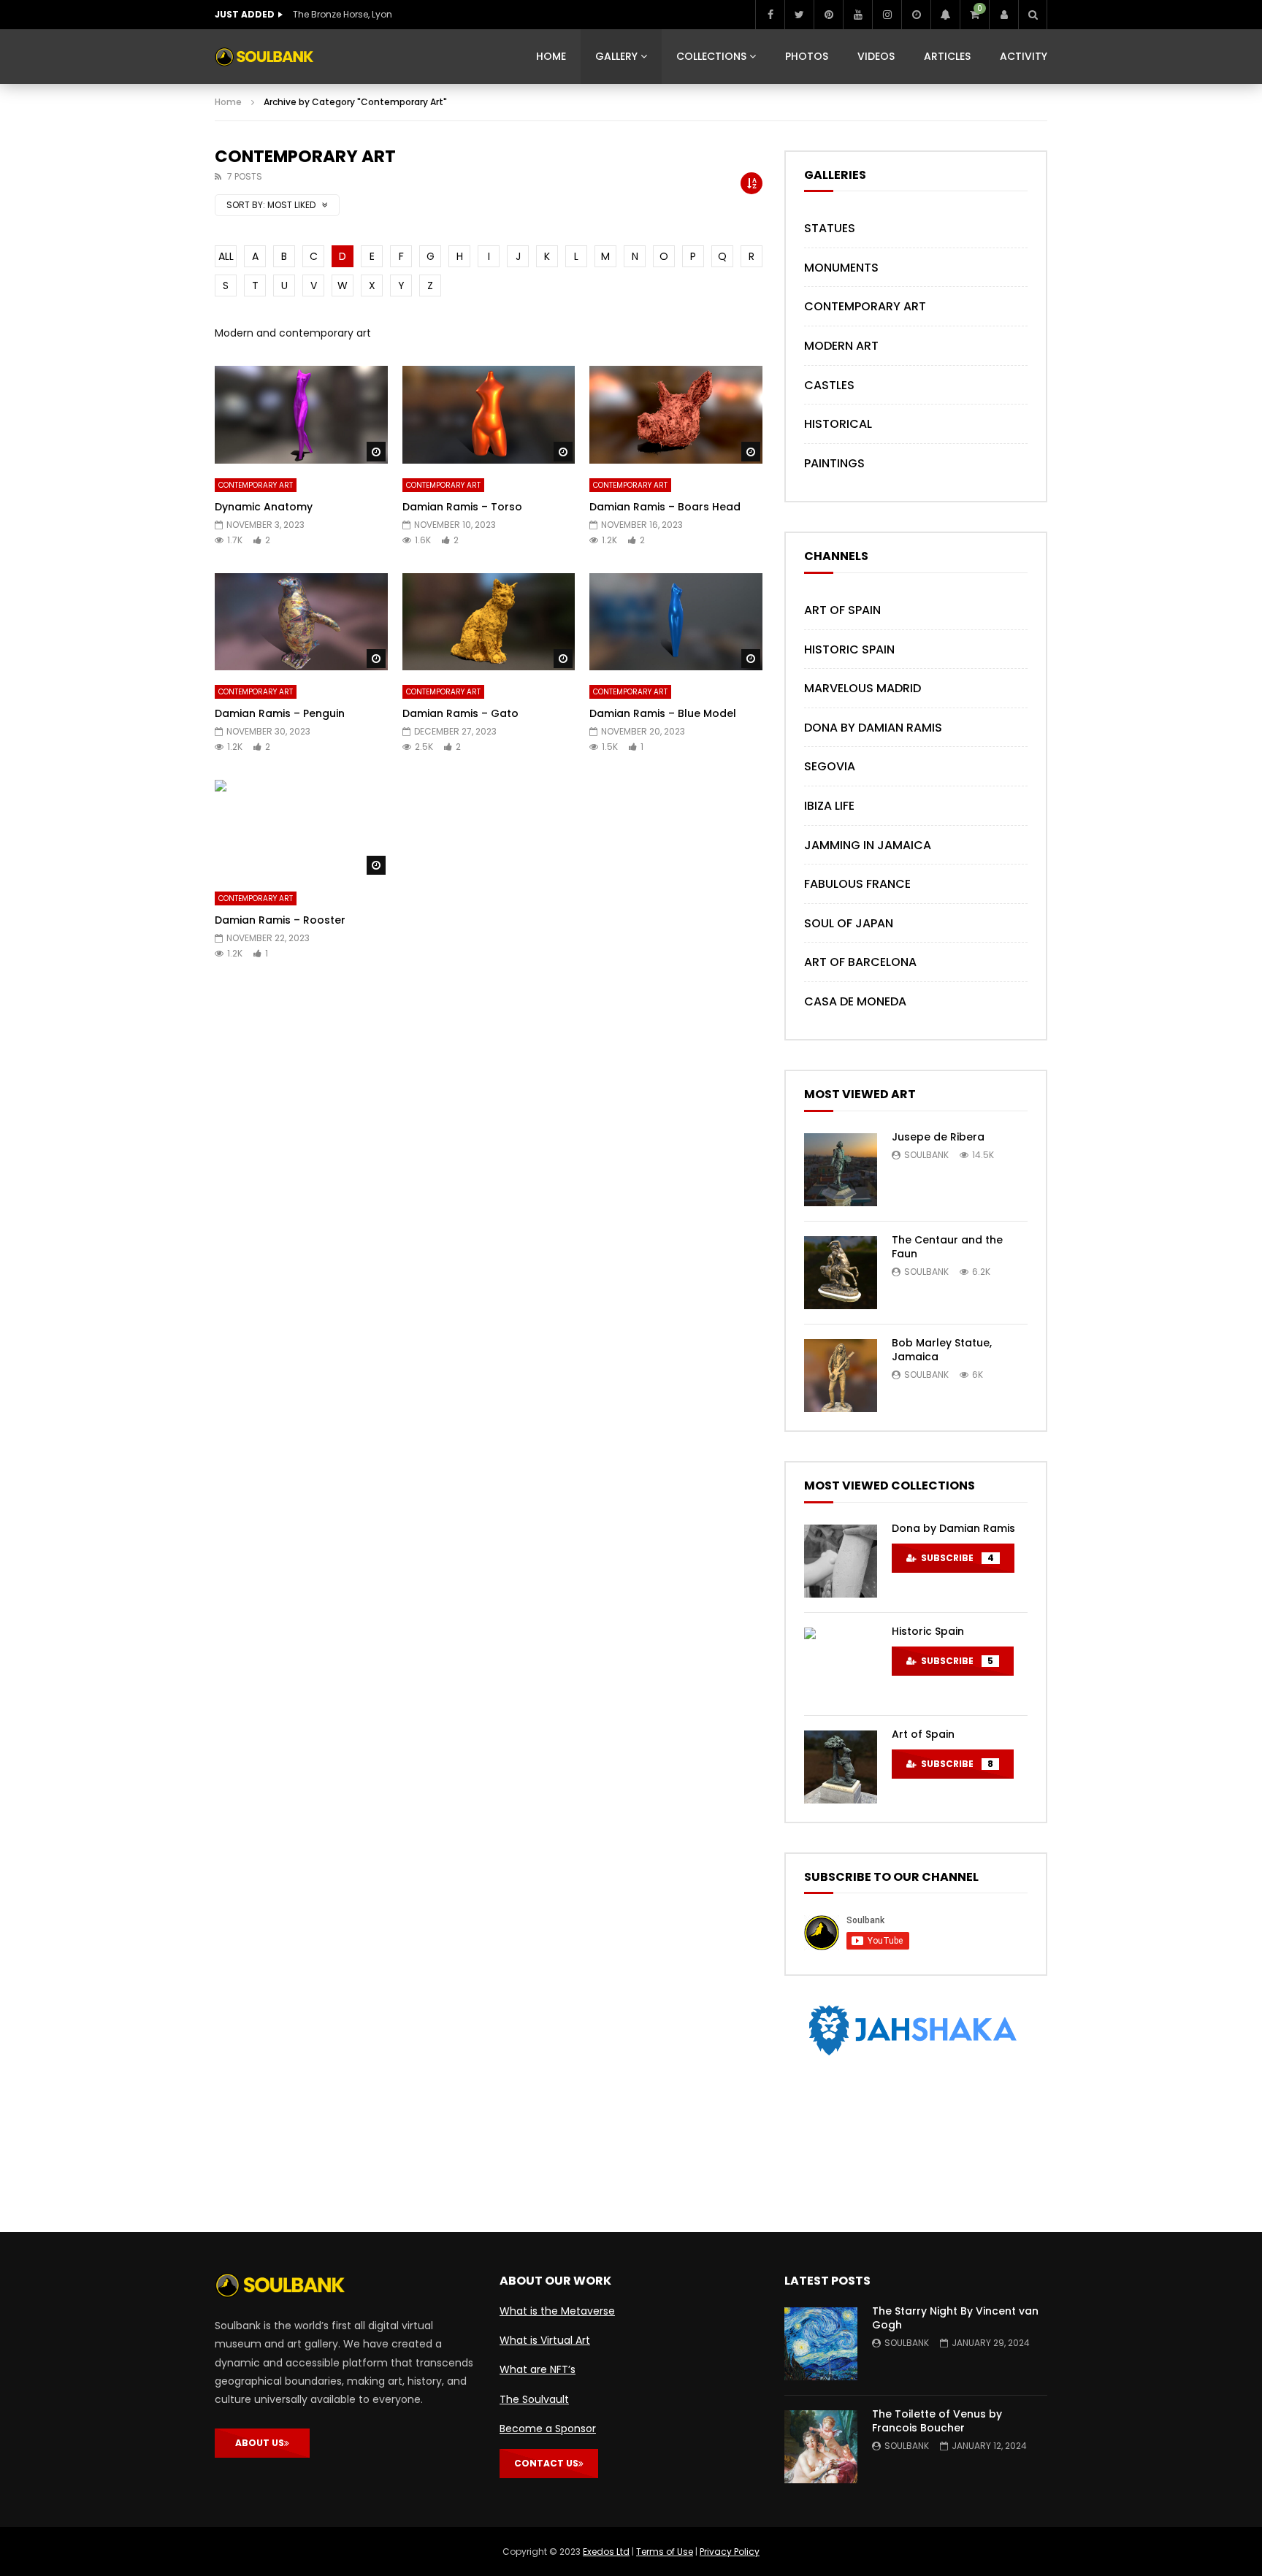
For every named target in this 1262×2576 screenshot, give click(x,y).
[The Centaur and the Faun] (841, 1273)
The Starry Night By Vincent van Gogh (955, 2318)
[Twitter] (799, 15)
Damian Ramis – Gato (460, 713)
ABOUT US (260, 2443)
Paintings (834, 463)
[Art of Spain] (841, 1767)
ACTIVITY (1024, 56)
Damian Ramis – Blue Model (663, 713)
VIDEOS (876, 56)
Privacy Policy (730, 2552)
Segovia (830, 766)
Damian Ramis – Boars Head (665, 507)
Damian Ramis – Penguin (280, 713)
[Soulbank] (264, 57)
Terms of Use (665, 2552)
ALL (226, 256)
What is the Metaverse (557, 2311)
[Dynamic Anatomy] (301, 414)
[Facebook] (770, 15)
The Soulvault (534, 2399)
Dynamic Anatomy (264, 507)
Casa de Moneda (855, 1001)
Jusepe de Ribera (938, 1137)
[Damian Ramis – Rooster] (301, 828)
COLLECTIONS (711, 56)
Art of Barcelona (860, 962)
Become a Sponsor (548, 2429)
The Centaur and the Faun (947, 1247)
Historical (838, 424)
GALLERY (616, 56)
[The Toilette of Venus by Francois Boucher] (821, 2447)
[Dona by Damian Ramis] (841, 1561)
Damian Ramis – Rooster (280, 920)
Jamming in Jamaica (868, 845)
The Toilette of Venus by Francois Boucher (937, 2421)
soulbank (926, 1155)
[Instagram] (887, 15)
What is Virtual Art (545, 2340)
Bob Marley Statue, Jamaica (942, 1350)
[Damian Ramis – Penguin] (301, 622)
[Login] (1003, 15)
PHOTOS (807, 56)
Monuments (841, 268)
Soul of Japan (849, 923)
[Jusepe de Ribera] (841, 1170)
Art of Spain (842, 610)
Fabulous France (857, 884)
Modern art (841, 346)
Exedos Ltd (606, 2552)
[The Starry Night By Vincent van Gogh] (821, 2344)
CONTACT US (546, 2463)
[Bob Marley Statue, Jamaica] (841, 1376)
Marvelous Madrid (863, 688)
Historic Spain (849, 649)
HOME (551, 56)
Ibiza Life (829, 806)
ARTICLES (947, 56)
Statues (830, 228)
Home (228, 102)
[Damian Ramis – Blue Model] (676, 622)
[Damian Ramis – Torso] (489, 414)
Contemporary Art (256, 485)
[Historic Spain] (841, 1664)
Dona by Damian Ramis (873, 728)
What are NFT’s (538, 2369)
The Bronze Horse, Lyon (343, 14)
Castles (829, 385)
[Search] (1033, 15)
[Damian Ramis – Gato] (489, 622)
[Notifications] (945, 15)
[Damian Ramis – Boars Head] (676, 414)
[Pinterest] (828, 15)
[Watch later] (916, 15)
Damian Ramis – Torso (462, 507)
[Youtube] (857, 15)
